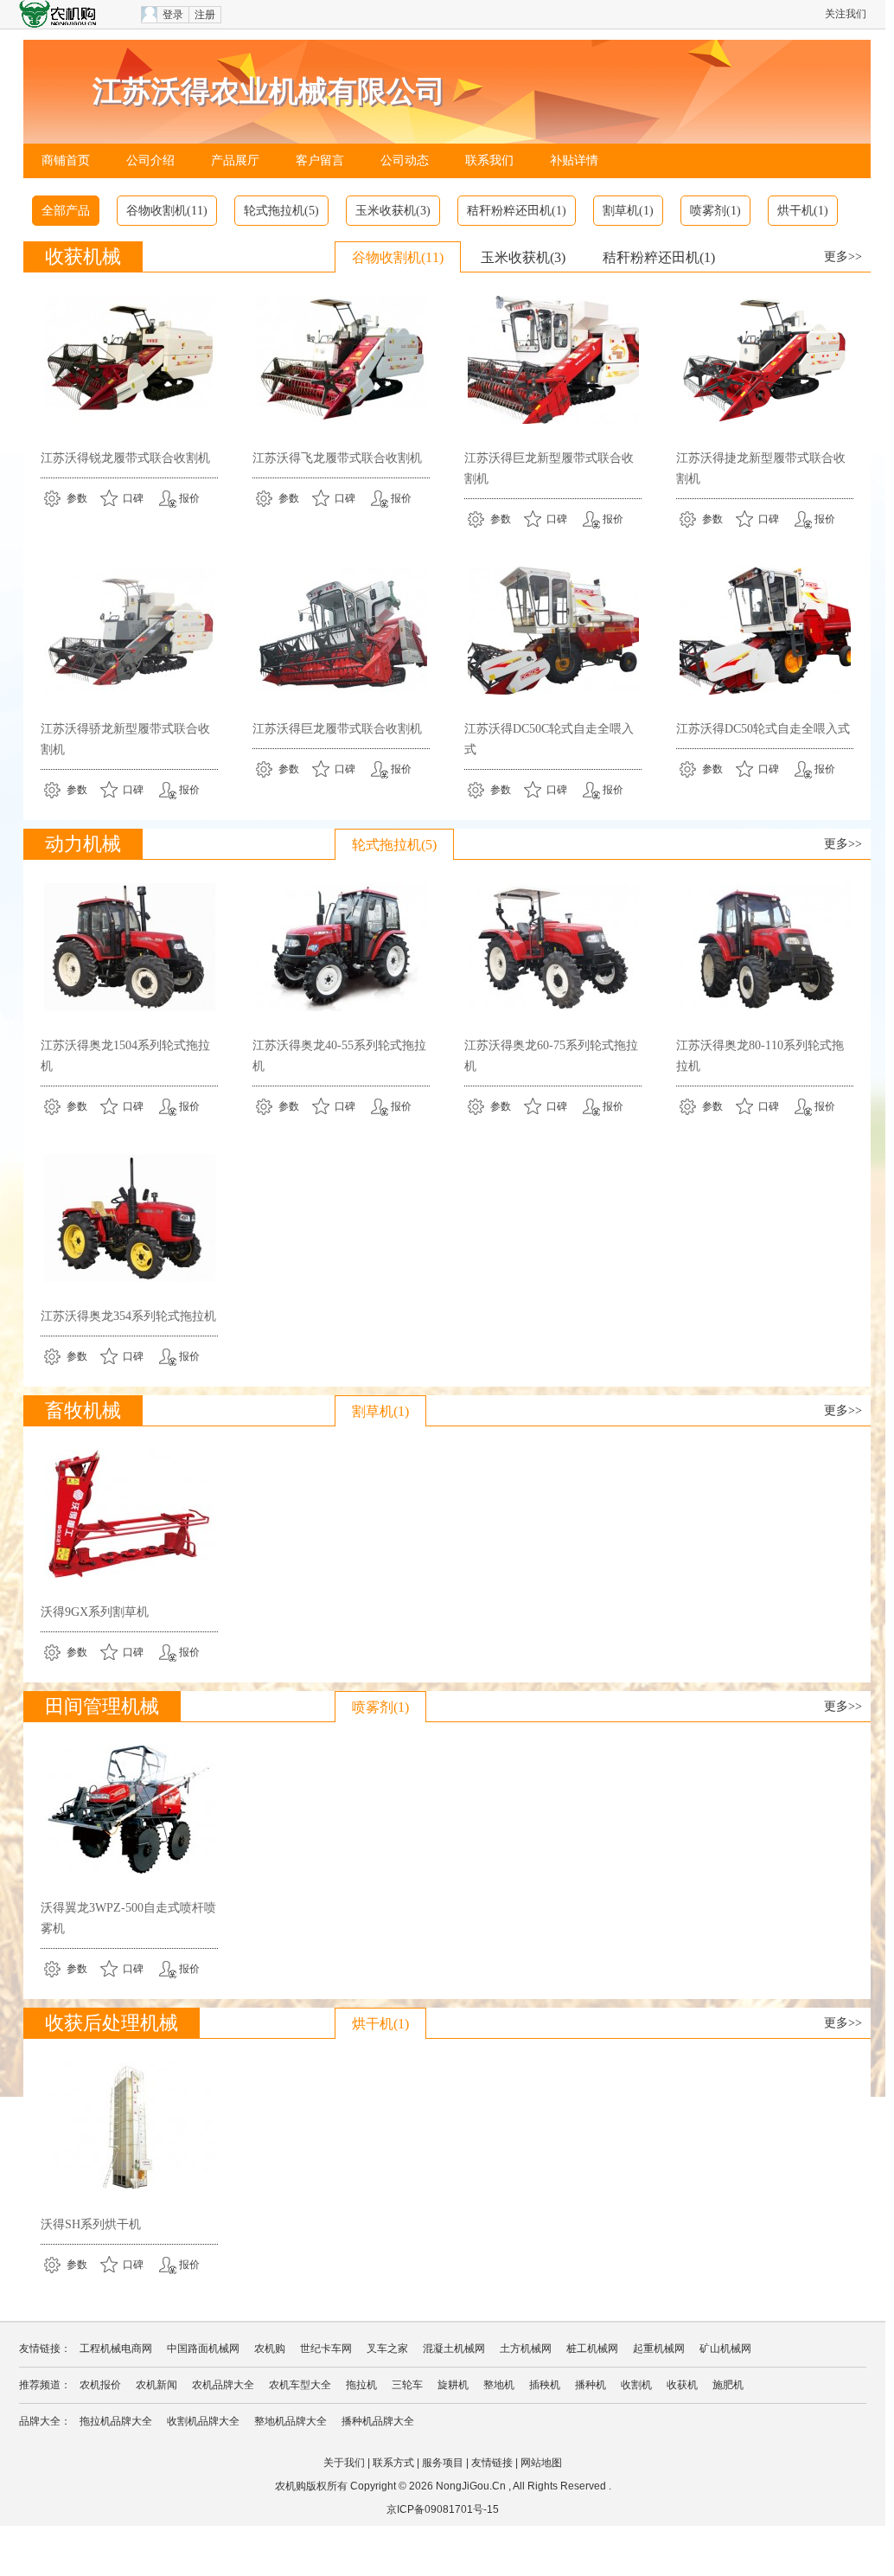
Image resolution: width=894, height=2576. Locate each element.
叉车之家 (387, 2349)
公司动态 (405, 160)
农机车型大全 (300, 2385)
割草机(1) (628, 211)
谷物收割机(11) (167, 211)
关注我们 (846, 14)
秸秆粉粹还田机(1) (517, 211)
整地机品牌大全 (291, 2421)
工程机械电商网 (116, 2349)
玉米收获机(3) (393, 211)
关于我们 (344, 2463)
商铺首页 (66, 160)
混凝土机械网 (454, 2349)
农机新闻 (156, 2385)
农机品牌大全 (223, 2385)
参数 (77, 498)
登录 (173, 15)
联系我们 (489, 160)
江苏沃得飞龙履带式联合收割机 (337, 458)
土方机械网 (526, 2349)
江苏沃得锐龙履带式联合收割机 (125, 458)
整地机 (499, 2385)
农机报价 (100, 2385)
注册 (205, 15)
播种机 (591, 2385)
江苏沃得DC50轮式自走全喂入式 (763, 729)
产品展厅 (235, 160)
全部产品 (66, 211)
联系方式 (393, 2463)
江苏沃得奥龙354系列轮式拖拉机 (128, 1316)
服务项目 (443, 2463)
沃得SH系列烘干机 (91, 2224)
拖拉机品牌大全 (116, 2421)
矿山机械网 (725, 2349)
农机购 (270, 2349)
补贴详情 (574, 160)
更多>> (843, 256)
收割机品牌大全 (203, 2421)
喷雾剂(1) (715, 211)
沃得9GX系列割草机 (95, 1612)
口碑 (133, 498)
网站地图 (541, 2463)
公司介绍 (150, 160)
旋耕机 (453, 2385)
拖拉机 (361, 2385)
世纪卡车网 (326, 2349)
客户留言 (320, 160)
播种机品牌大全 (378, 2421)
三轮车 (407, 2385)
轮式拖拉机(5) (281, 211)
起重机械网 (659, 2349)
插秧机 (545, 2385)
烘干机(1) (803, 211)
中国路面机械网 (203, 2349)
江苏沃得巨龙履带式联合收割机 (337, 729)
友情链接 (492, 2463)
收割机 (636, 2385)
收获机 (682, 2385)
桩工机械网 (592, 2349)
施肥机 (728, 2385)
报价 (189, 498)
